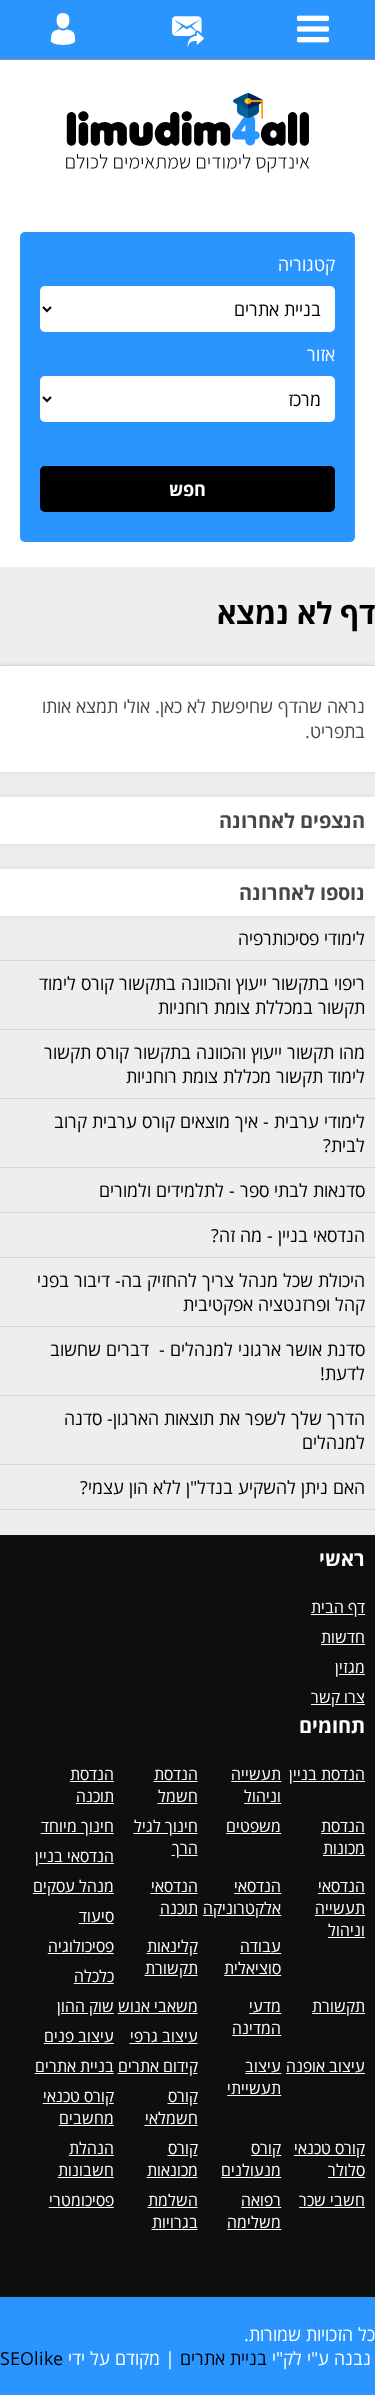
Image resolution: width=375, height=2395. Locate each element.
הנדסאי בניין (74, 1856)
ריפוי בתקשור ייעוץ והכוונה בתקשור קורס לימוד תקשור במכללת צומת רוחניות (202, 995)
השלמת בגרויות (173, 2211)
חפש (187, 489)
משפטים (253, 1826)
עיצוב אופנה (325, 2066)
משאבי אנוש (158, 2006)
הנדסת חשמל (176, 1785)
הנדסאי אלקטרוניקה (242, 1897)
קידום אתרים (158, 2066)
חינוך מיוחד (77, 1826)
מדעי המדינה (256, 2017)
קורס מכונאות (172, 2159)
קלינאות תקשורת (171, 1957)
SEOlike (31, 2358)
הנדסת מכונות (343, 1837)
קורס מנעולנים (251, 2159)
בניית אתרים (74, 2066)
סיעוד (96, 1916)
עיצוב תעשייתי (254, 2077)
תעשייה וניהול (256, 1785)
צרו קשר (338, 1697)
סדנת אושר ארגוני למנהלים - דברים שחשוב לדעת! (207, 1361)
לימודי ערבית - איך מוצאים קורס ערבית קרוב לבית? (209, 1133)
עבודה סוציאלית (252, 1957)
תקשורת (338, 2006)
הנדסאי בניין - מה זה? (288, 1235)
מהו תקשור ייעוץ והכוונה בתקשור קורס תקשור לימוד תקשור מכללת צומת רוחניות (204, 1064)
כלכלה (94, 1976)
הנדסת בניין (327, 1774)
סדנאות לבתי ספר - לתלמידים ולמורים (232, 1190)
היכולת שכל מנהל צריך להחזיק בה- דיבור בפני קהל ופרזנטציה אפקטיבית (201, 1292)
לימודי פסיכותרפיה (301, 938)
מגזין (350, 1667)
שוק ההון (85, 2006)
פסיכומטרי (81, 2200)
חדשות (343, 1637)
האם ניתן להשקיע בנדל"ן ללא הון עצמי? (222, 1487)
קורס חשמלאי (171, 2107)
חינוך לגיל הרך (166, 1837)
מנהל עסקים (73, 1886)
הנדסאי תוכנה (174, 1897)
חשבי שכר (332, 2200)
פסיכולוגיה (81, 1946)
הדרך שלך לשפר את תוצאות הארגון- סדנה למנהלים (214, 1430)
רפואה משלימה (254, 2211)
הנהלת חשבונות (86, 2159)
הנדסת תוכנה (92, 1785)
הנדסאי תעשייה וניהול (340, 1908)
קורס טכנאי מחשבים (78, 2107)
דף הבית (338, 1607)
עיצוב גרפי (164, 2036)
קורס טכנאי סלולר (329, 2159)
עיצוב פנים (79, 2036)
